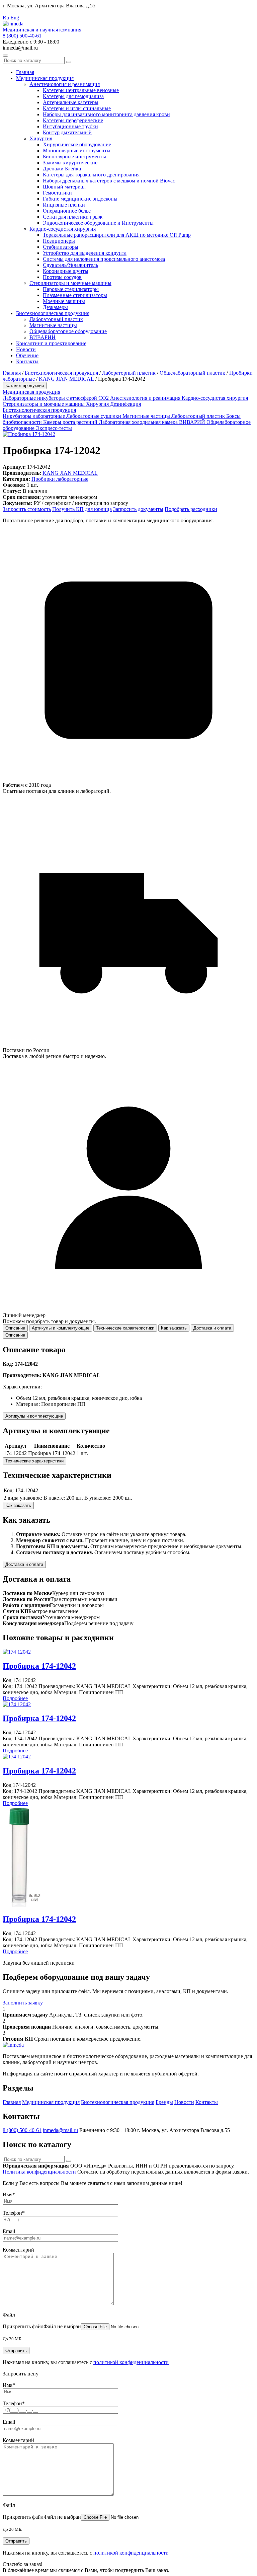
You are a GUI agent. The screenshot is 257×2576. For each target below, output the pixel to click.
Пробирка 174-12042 (39, 1666)
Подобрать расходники (191, 509)
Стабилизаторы (61, 247)
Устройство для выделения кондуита (85, 253)
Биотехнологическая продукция (53, 313)
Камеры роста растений (71, 422)
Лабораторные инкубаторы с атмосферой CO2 (56, 398)
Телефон (14, 2213)
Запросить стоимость (27, 509)
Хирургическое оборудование (77, 144)
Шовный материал (64, 187)
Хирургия (41, 138)
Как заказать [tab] (174, 1328)
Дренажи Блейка (62, 169)
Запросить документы (138, 509)
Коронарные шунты (66, 271)
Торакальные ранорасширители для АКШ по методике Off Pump (117, 235)
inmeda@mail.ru (60, 2130)
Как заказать (18, 1505)
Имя (9, 2194)
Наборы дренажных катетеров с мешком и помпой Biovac (109, 181)
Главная (25, 72)
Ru (6, 18)
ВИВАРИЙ (42, 337)
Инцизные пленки (64, 205)
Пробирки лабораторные (60, 479)
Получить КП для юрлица (82, 509)
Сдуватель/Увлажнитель (70, 265)
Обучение (27, 355)
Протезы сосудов (62, 277)
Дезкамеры (55, 307)
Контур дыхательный (67, 132)
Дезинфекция (125, 404)
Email (9, 2231)
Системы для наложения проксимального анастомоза (104, 259)
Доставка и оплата (24, 1564)
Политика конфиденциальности (39, 2172)
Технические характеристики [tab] (125, 1328)
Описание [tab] (15, 1328)
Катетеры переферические (73, 120)
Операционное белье (67, 211)
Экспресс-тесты (54, 428)
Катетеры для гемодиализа (73, 96)
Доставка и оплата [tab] (212, 1328)
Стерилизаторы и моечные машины (70, 283)
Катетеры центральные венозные (81, 90)
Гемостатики (57, 193)
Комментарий (18, 2250)
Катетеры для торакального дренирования (91, 175)
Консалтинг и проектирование (51, 343)
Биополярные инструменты (74, 157)
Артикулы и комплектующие (34, 1416)
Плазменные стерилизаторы (75, 295)
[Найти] (69, 62)
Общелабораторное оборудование (68, 331)
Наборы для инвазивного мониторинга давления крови (106, 114)
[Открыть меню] (5, 56)
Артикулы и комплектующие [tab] (61, 1328)
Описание (15, 1335)
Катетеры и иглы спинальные (77, 108)
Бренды (164, 2102)
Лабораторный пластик (56, 319)
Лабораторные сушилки (94, 416)
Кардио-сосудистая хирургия (63, 229)
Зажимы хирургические (70, 163)
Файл (9, 2315)
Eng (15, 18)
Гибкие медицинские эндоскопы (80, 199)
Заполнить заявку (23, 2003)
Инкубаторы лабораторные (34, 416)
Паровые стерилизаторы (71, 289)
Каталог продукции (25, 386)
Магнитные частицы (53, 325)
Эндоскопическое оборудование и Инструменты (98, 223)
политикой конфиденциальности (131, 2362)
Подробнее (15, 1698)
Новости (26, 349)
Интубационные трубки (70, 126)
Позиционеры (59, 241)
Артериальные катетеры (71, 102)
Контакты (27, 361)
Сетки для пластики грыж (73, 217)
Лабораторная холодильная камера (139, 422)
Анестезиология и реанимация (65, 84)
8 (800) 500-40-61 (22, 36)
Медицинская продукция (45, 78)
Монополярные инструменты (77, 150)
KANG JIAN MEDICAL (66, 379)
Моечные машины (64, 301)
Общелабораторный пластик (192, 373)
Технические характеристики (34, 1461)
